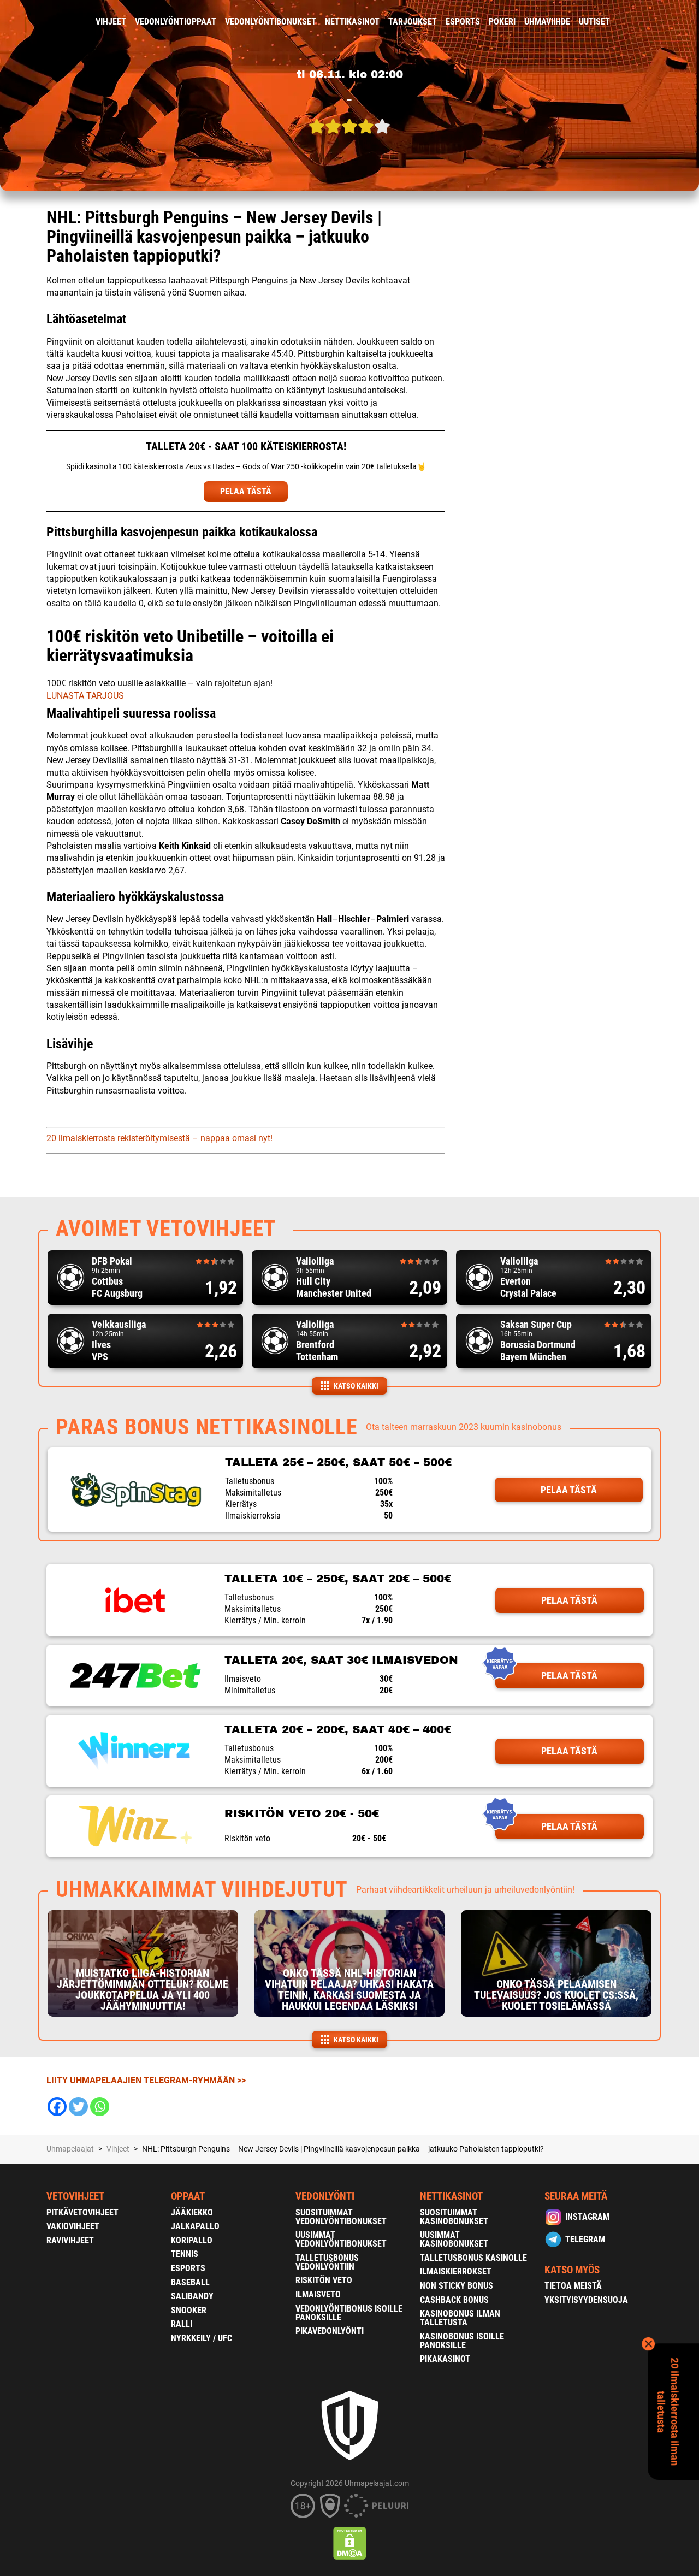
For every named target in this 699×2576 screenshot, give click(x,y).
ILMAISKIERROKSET (456, 2271)
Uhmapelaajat (70, 2149)
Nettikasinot (352, 22)
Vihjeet (111, 22)
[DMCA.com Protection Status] (350, 2543)
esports (463, 22)
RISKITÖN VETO (324, 2280)
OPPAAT (188, 2196)
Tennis (185, 2254)
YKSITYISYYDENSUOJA (586, 2300)
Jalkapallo (195, 2226)
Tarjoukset (413, 22)
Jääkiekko (192, 2212)
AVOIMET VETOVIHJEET (166, 1229)
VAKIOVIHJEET (73, 2226)
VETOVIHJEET (75, 2196)
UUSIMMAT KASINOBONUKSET (454, 2239)
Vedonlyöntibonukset (271, 22)
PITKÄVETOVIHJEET (82, 2212)
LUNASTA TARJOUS (85, 696)
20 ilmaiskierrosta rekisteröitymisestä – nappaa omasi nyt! (159, 1138)
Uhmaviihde (547, 22)
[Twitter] (78, 2107)
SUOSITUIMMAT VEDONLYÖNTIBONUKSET (341, 2217)
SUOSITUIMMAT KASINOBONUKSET (454, 2217)
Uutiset (594, 22)
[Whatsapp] (100, 2107)
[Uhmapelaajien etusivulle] (38, 22)
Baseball (190, 2282)
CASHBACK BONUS (454, 2300)
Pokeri (502, 22)
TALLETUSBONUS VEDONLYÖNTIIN (327, 2262)
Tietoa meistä (573, 2286)
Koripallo (192, 2240)
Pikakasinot (445, 2359)
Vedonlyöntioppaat (176, 22)
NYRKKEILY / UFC (202, 2338)
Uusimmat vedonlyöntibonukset (341, 2239)
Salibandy (192, 2296)
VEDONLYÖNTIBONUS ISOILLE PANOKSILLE (349, 2313)
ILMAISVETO (318, 2294)
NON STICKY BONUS (457, 2286)
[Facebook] (57, 2107)
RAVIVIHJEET (70, 2240)
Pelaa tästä (569, 1490)
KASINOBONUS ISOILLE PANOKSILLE (462, 2341)
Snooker (189, 2310)
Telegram (585, 2239)
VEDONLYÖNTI (325, 2196)
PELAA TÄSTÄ (246, 491)
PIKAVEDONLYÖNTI (330, 2331)
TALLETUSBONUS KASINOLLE (473, 2258)
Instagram (587, 2217)
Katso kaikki (356, 1386)
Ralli (182, 2324)
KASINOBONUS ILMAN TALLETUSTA (460, 2318)
